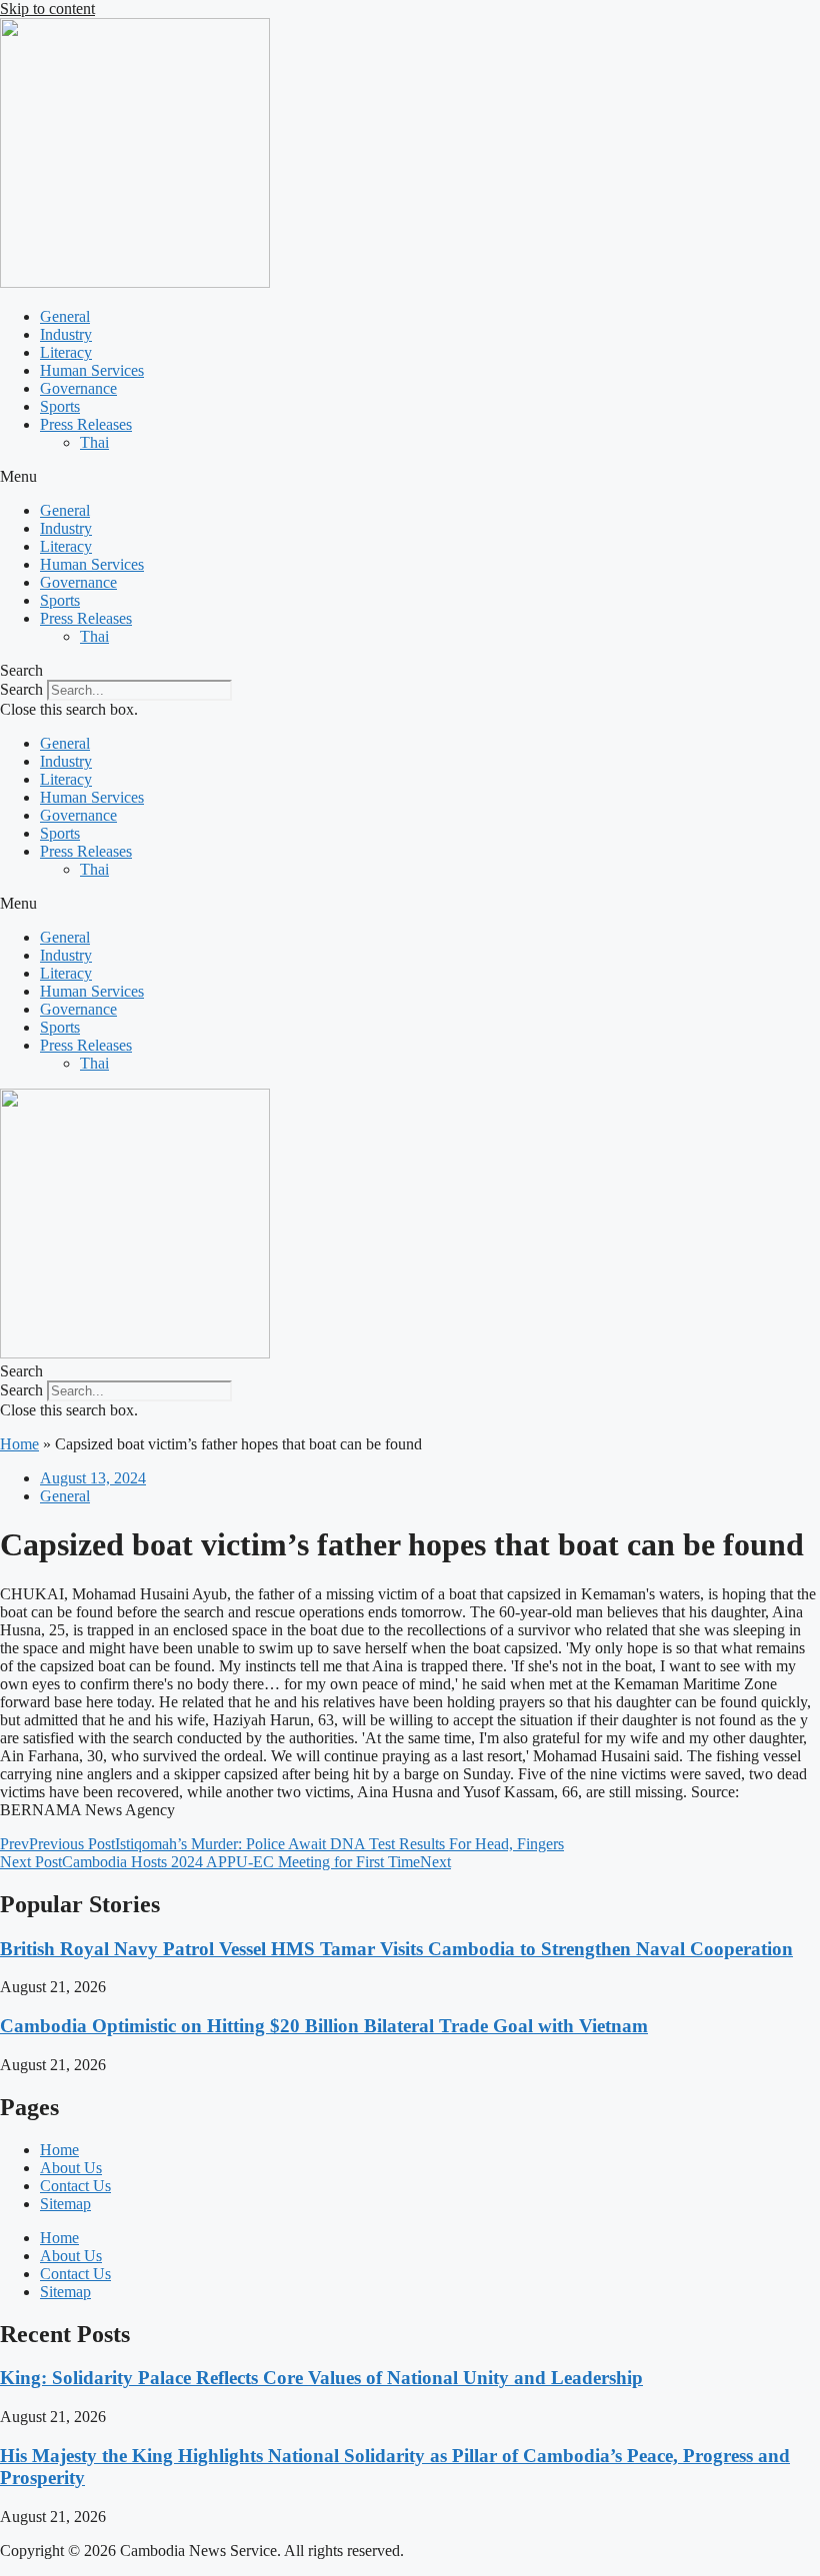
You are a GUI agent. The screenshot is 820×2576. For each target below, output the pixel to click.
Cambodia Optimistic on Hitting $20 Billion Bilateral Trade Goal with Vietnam (324, 2026)
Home (19, 1444)
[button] (410, 477)
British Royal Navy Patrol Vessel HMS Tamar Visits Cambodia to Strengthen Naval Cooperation (396, 1949)
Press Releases (86, 424)
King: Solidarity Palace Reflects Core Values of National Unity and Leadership (321, 2378)
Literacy (66, 352)
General (65, 316)
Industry (66, 334)
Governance (78, 388)
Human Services (92, 370)
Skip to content (47, 8)
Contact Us (75, 2186)
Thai (94, 442)
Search (21, 689)
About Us (71, 2168)
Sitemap (65, 2204)
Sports (60, 406)
